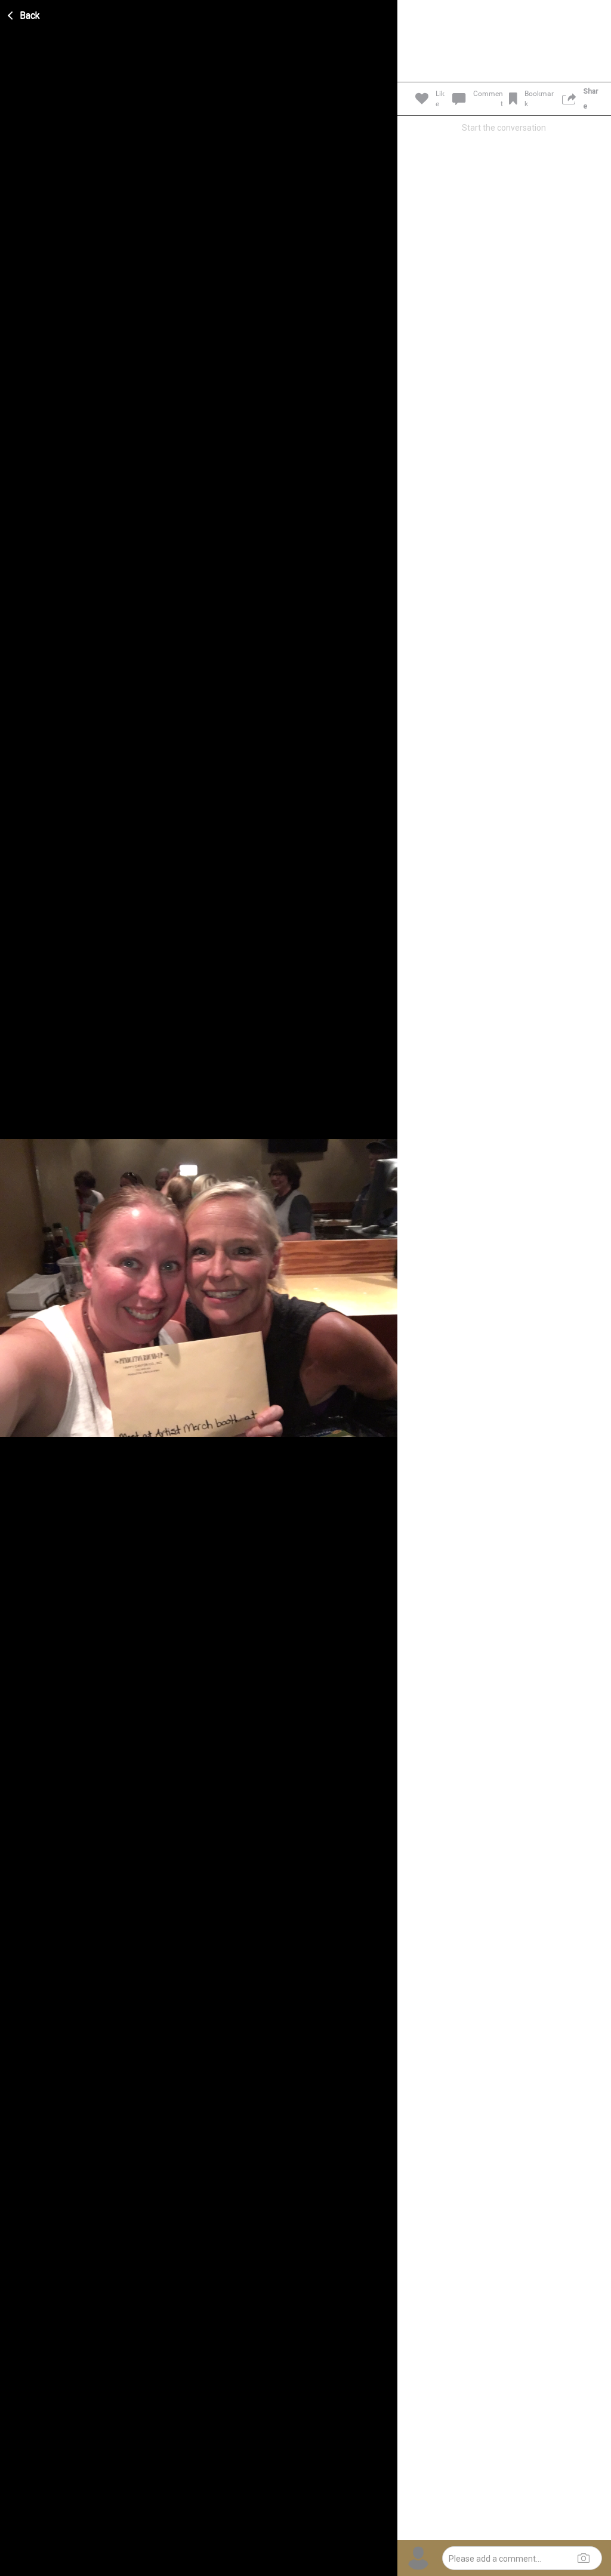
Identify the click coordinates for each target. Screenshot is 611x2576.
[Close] (24, 14)
